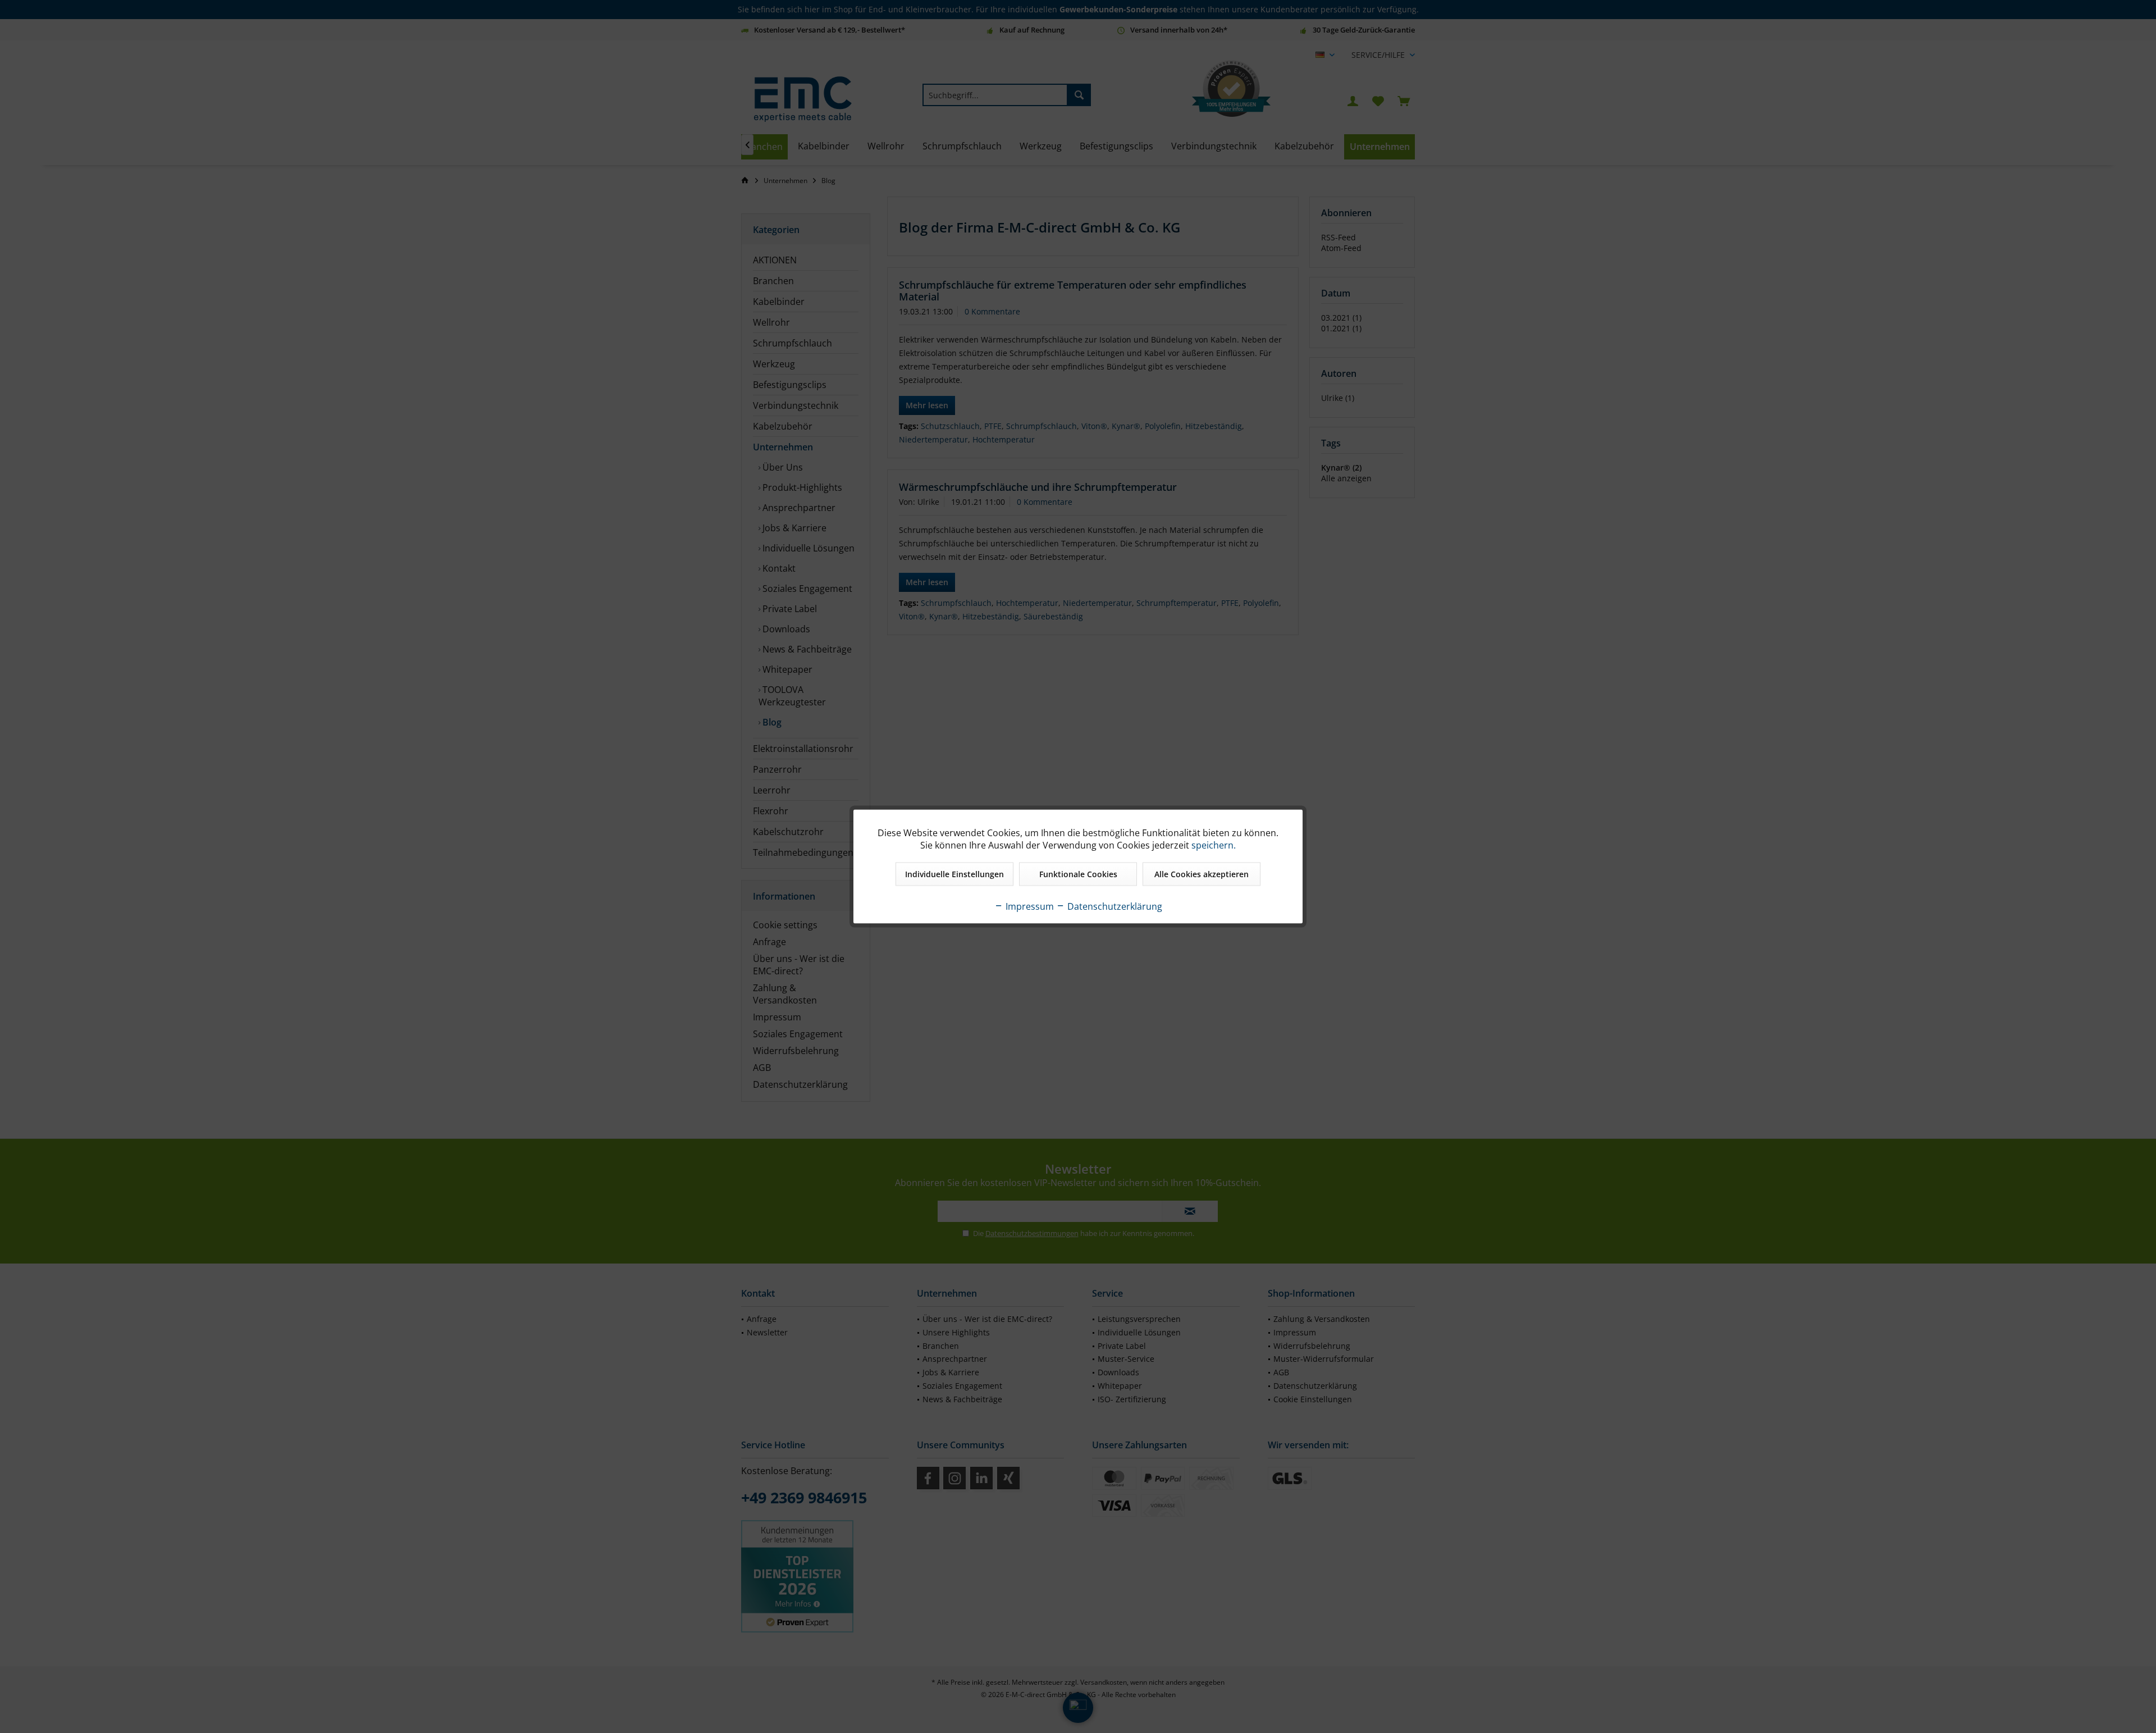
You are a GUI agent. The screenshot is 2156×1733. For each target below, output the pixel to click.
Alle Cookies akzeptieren (1202, 874)
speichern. (1214, 845)
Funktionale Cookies (1078, 874)
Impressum (1029, 906)
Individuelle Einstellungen (954, 874)
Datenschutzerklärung (1114, 906)
